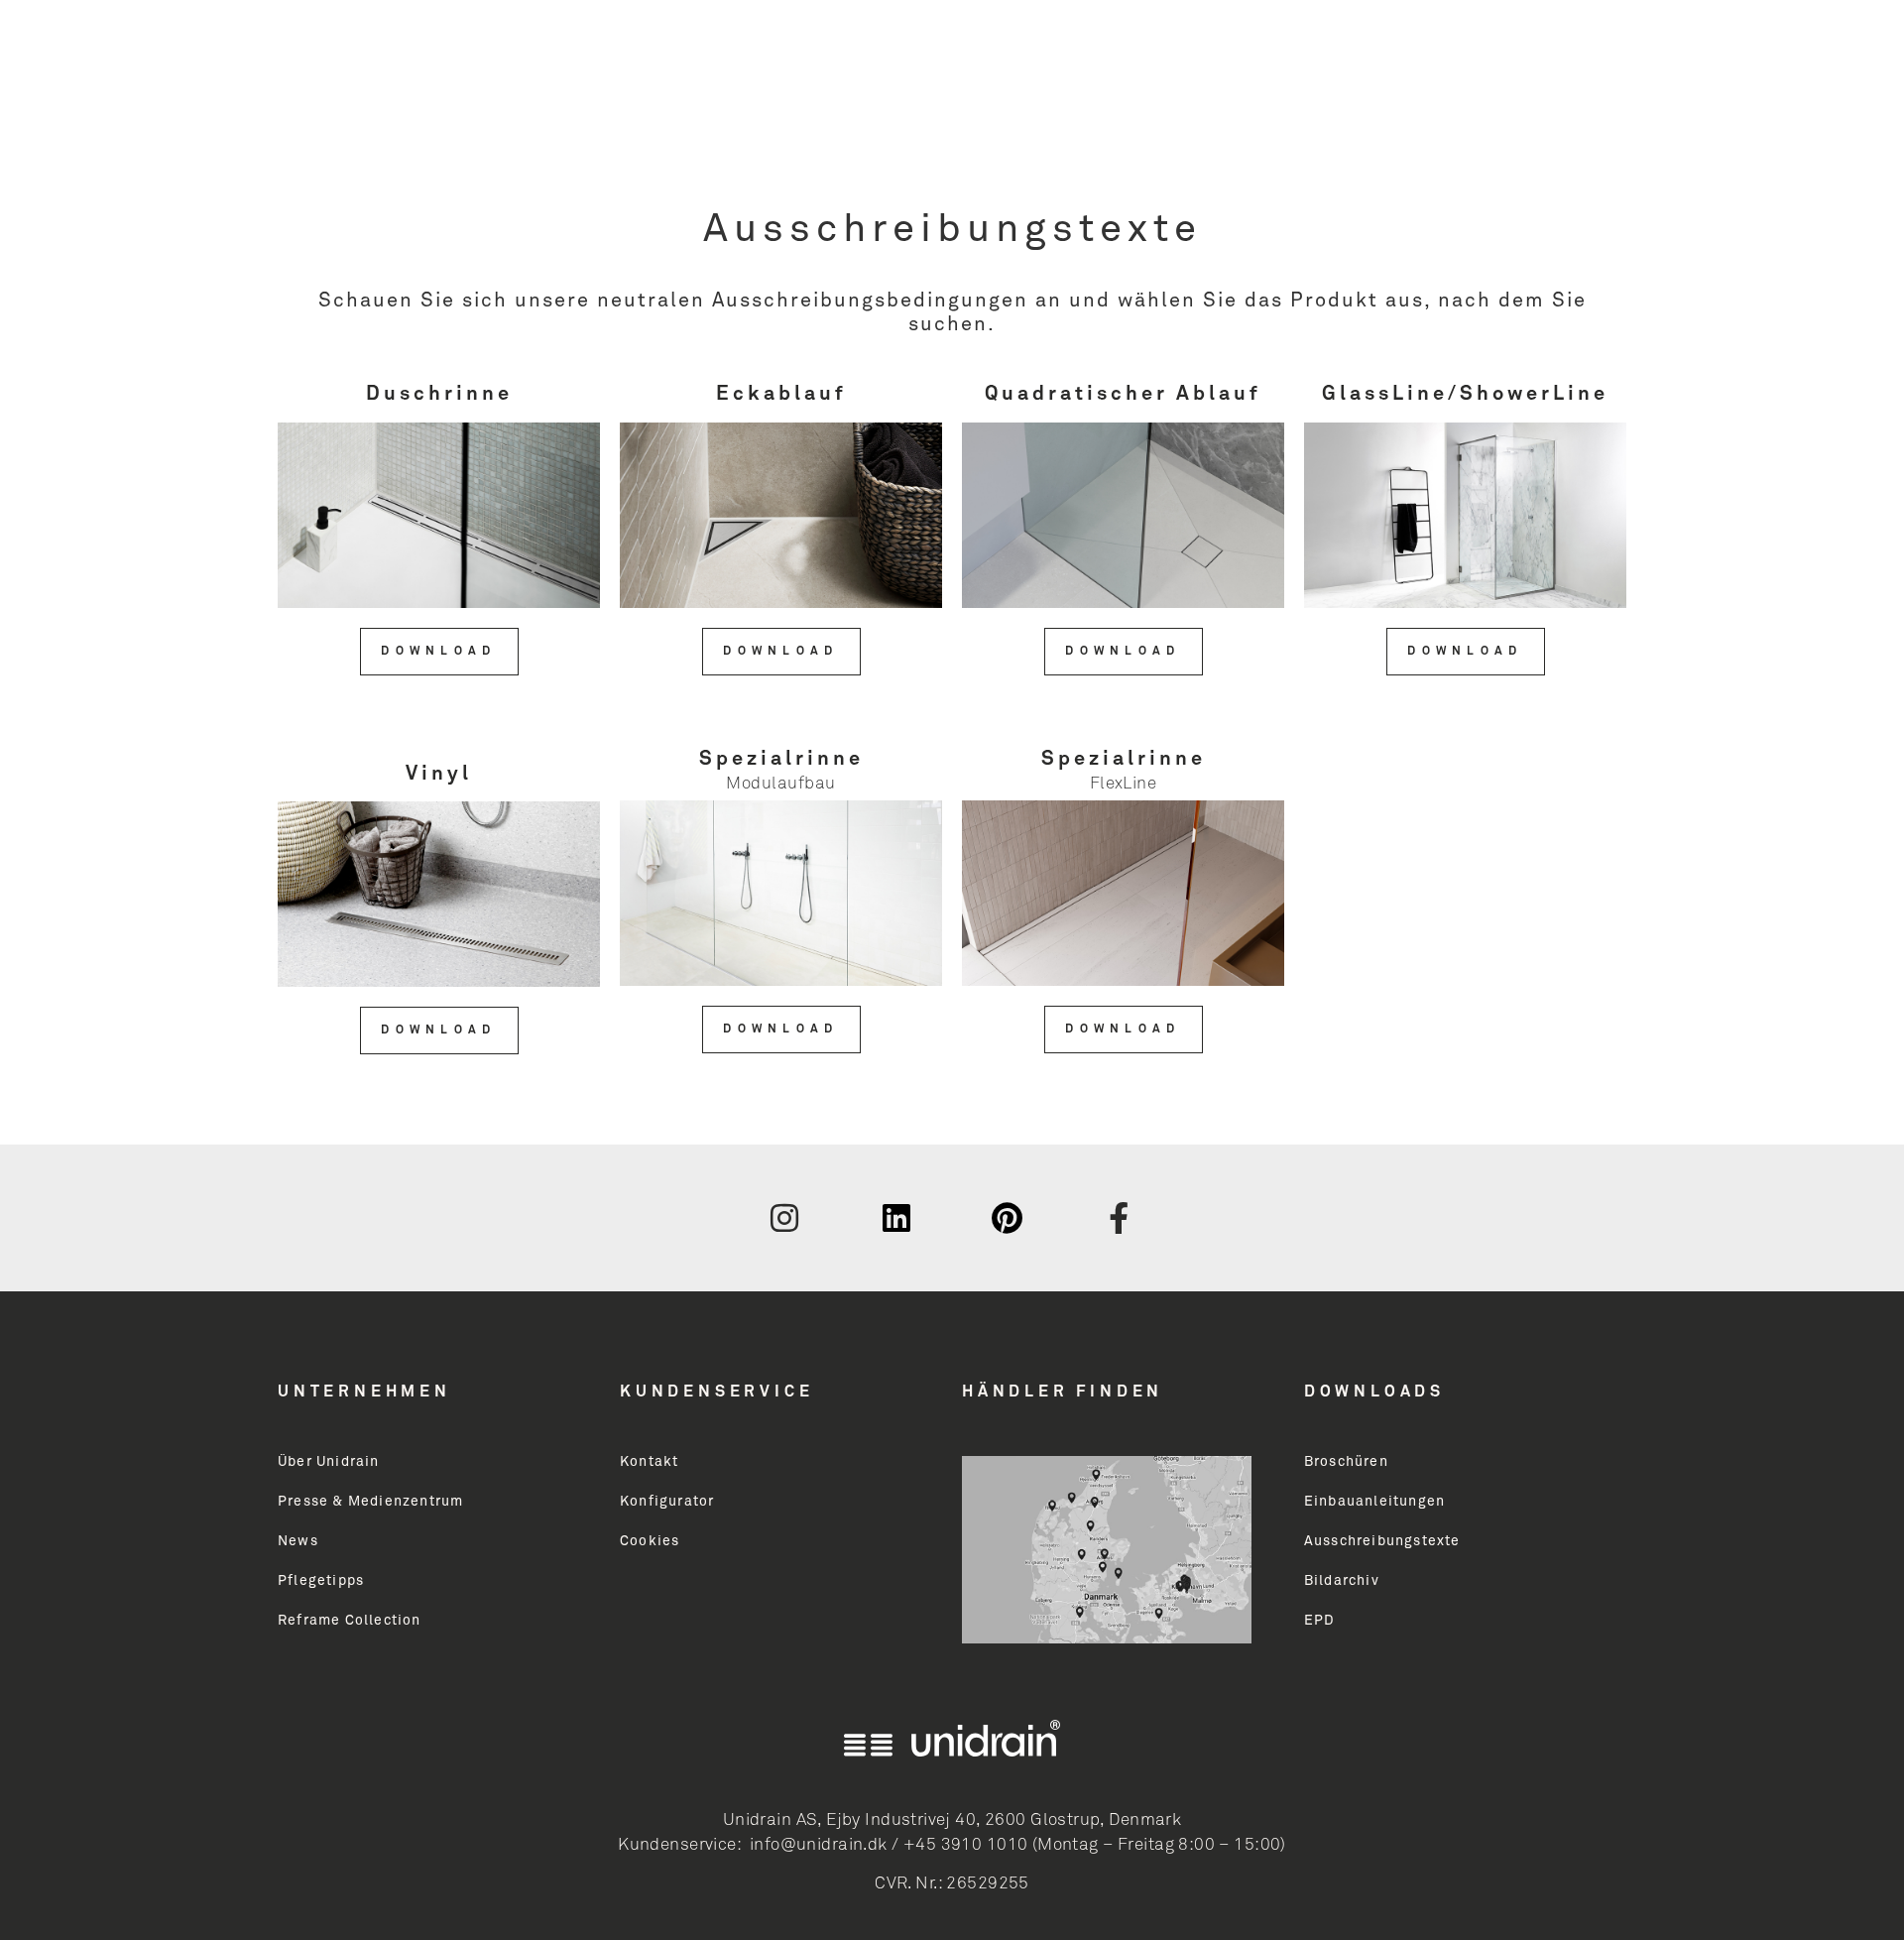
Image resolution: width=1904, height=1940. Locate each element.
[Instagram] (784, 1218)
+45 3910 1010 (965, 1845)
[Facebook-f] (1120, 1218)
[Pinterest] (1008, 1218)
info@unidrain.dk (819, 1845)
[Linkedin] (896, 1218)
